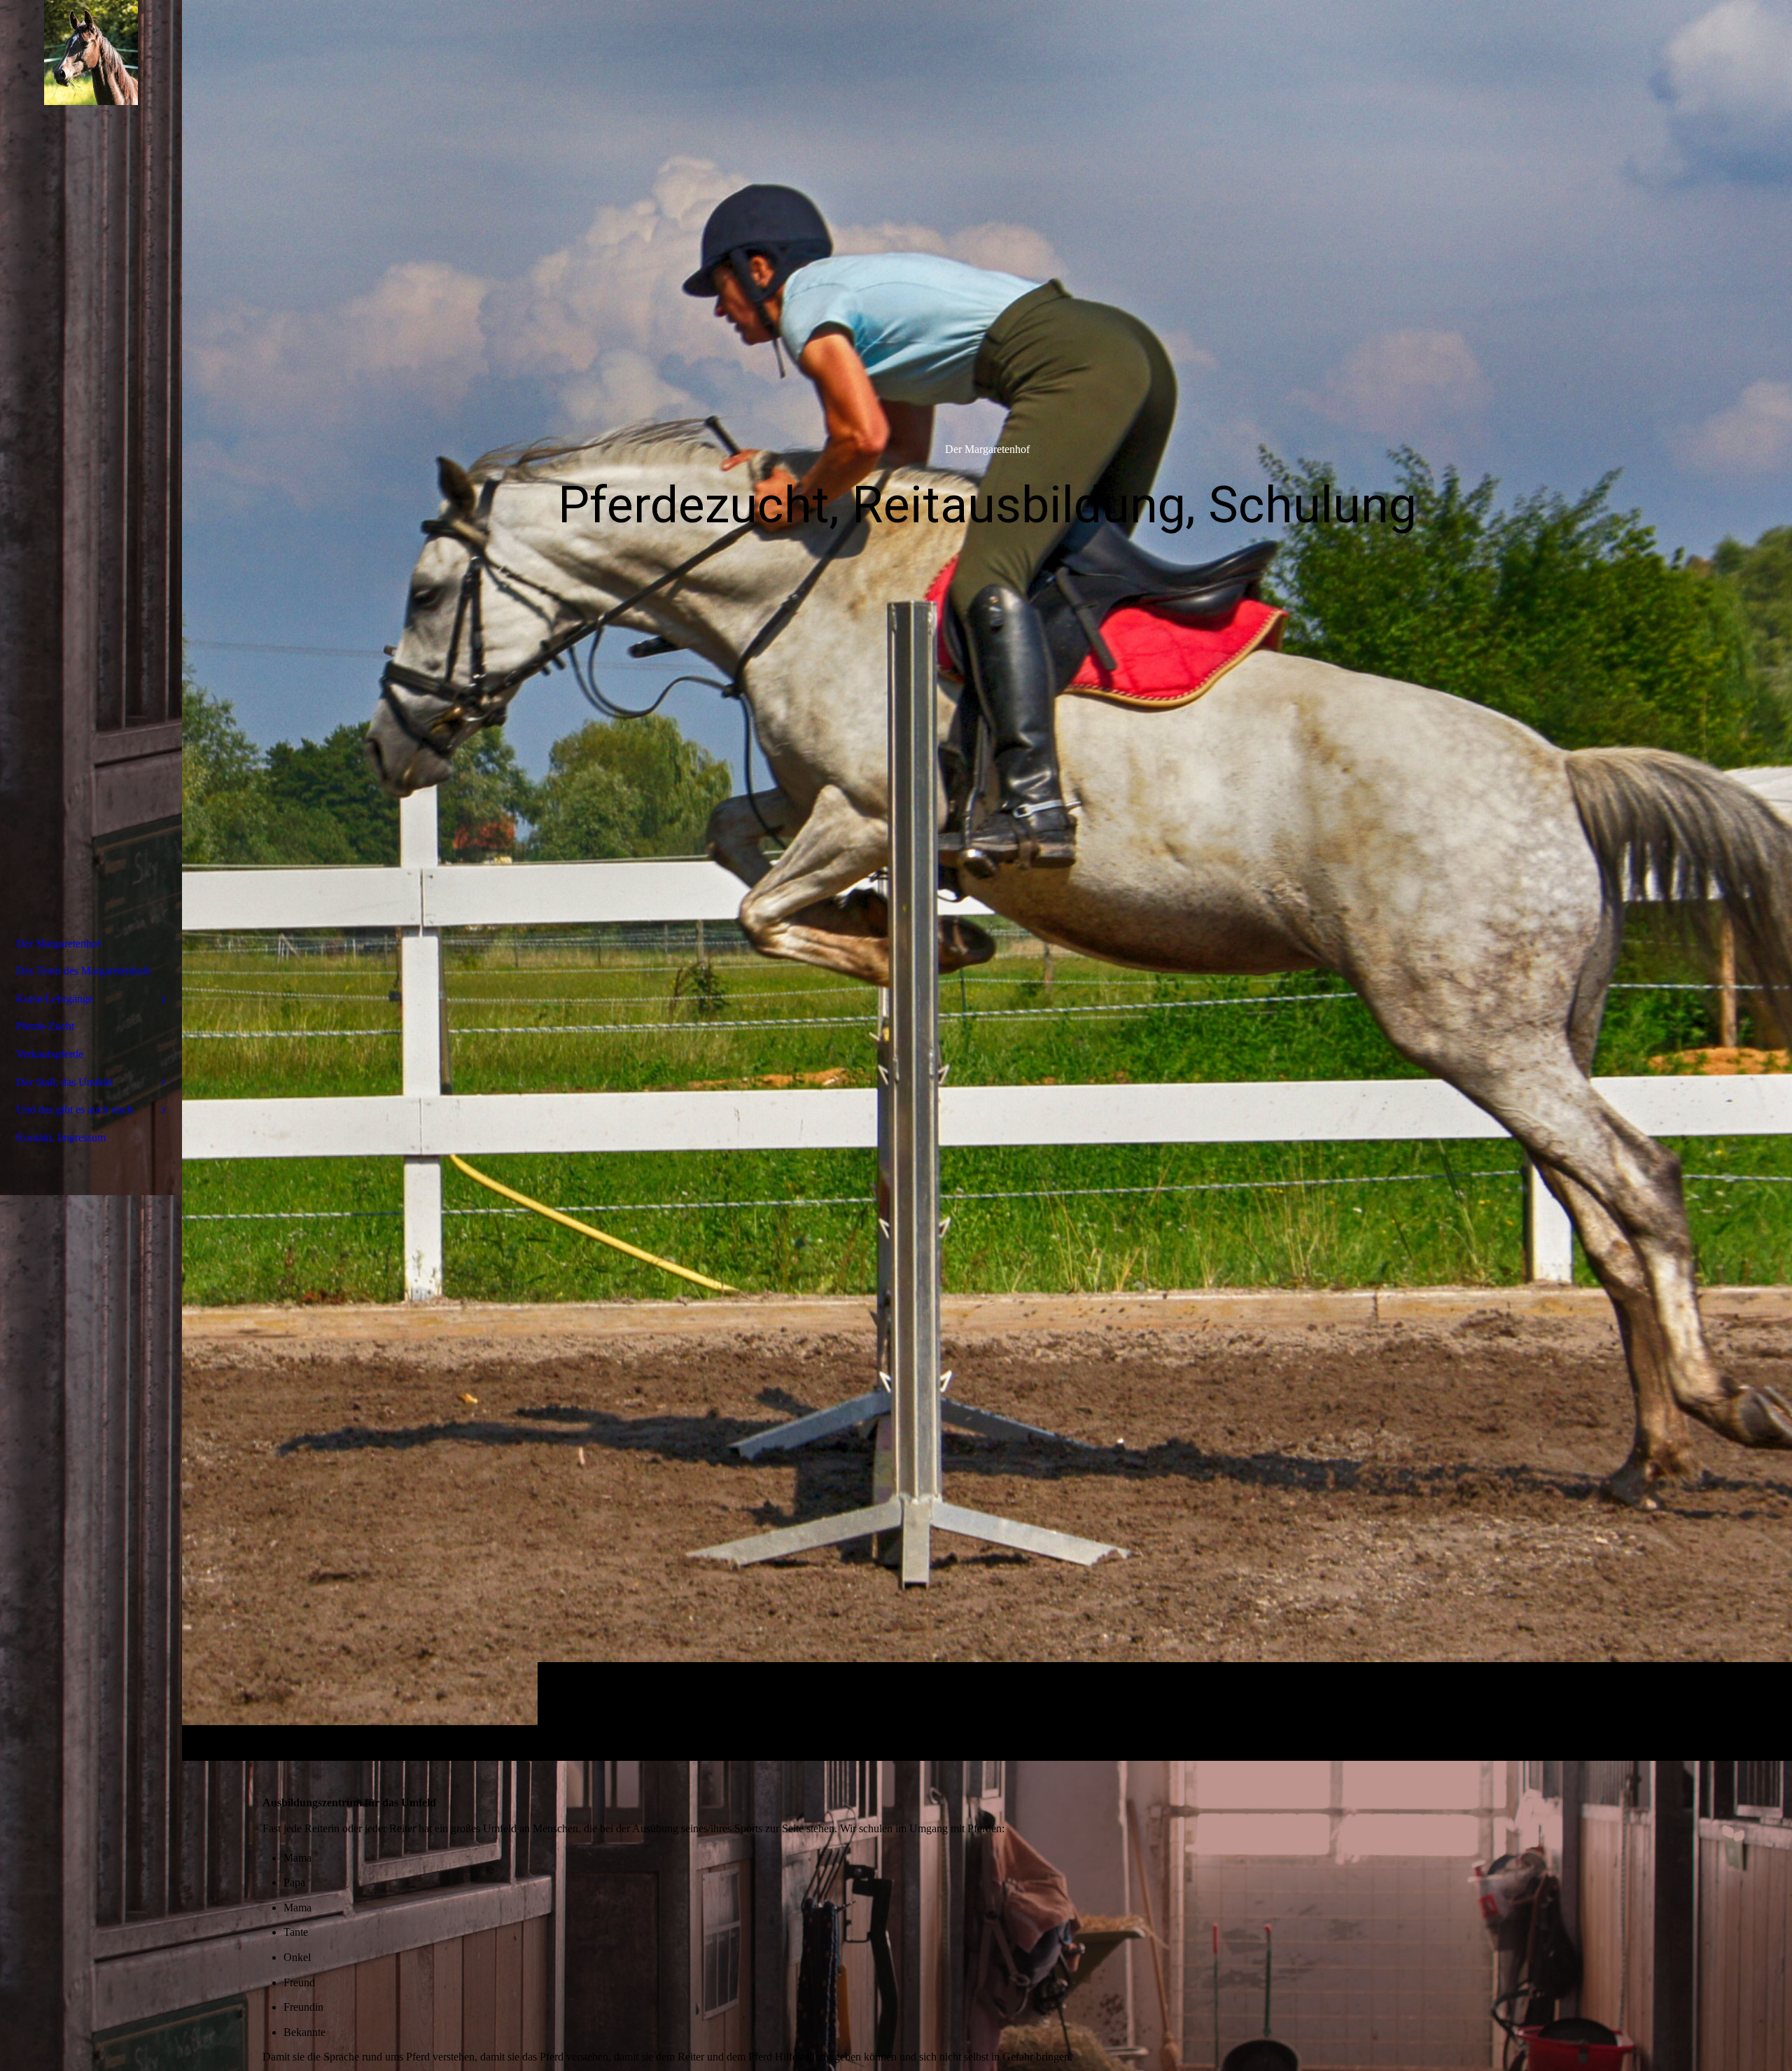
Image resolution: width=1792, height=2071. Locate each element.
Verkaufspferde (50, 1054)
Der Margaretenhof (58, 943)
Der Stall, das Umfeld (64, 1082)
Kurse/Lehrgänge (55, 999)
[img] (987, 880)
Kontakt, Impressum (61, 1137)
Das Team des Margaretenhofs (83, 971)
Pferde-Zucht (45, 1026)
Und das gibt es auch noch (75, 1109)
